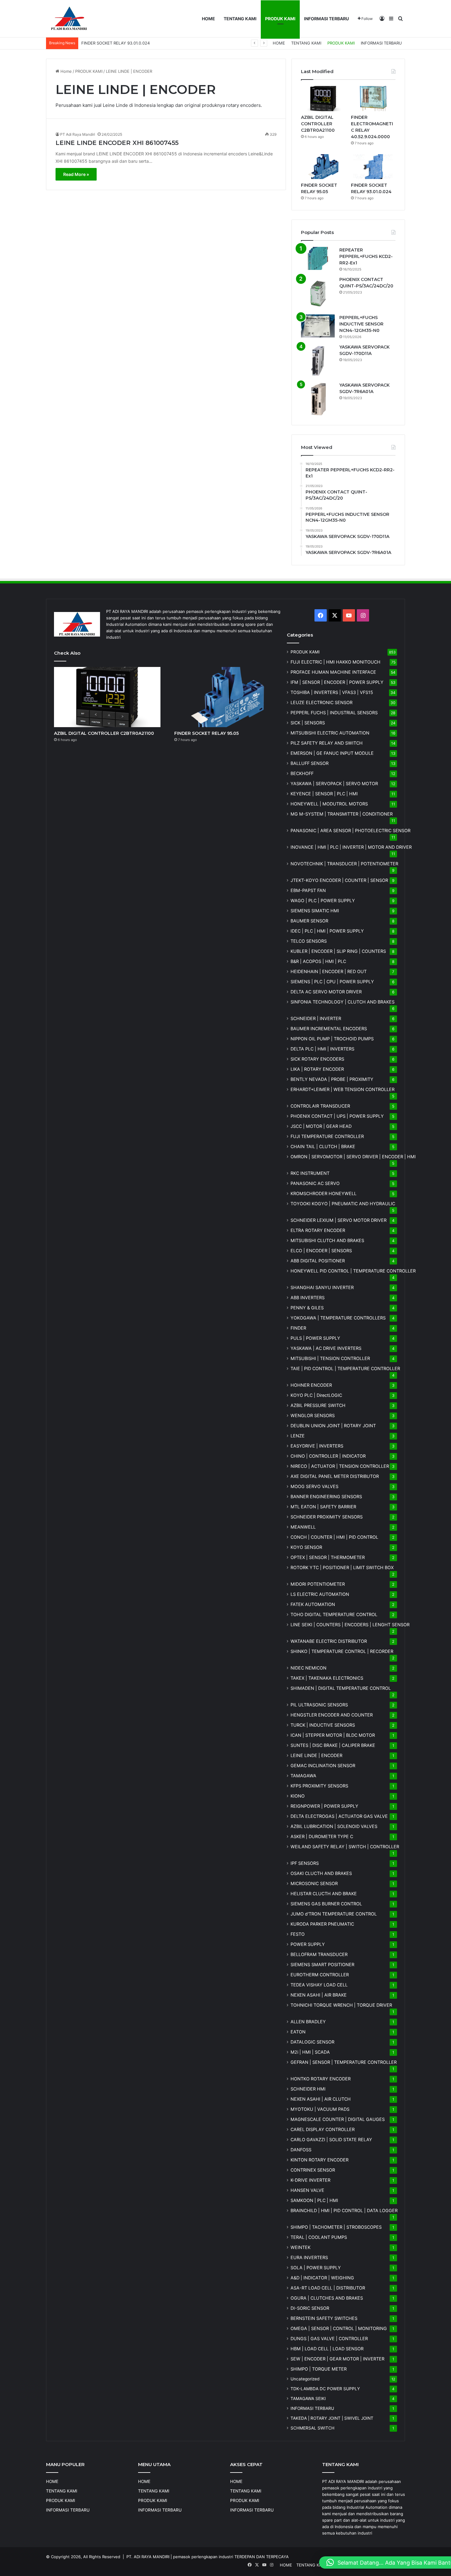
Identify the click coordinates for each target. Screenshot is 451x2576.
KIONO (298, 1796)
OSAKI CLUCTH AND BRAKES (321, 1873)
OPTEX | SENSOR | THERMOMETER (328, 1557)
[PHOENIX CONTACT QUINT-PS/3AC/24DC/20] (318, 293)
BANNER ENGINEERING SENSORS (326, 1496)
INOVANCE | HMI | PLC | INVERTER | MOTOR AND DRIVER (351, 847)
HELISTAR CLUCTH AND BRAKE (324, 1894)
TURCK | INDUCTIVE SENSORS (323, 1725)
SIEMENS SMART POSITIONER (322, 1964)
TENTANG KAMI (240, 19)
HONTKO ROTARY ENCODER (321, 2079)
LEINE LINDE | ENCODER (316, 1755)
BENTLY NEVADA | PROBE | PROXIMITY (332, 1079)
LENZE (298, 1436)
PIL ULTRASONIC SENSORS (319, 1705)
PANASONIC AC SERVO (315, 1183)
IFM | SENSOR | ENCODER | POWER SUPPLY (337, 682)
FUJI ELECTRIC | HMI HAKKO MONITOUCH (335, 662)
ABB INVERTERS (308, 1298)
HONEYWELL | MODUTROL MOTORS (329, 804)
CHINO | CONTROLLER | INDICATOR (328, 1456)
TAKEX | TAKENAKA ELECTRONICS (327, 1678)
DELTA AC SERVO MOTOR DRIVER (326, 992)
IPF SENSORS (305, 1863)
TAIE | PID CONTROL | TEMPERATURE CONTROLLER (345, 1368)
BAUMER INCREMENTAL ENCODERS (329, 1029)
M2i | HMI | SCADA (310, 2052)
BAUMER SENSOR (309, 921)
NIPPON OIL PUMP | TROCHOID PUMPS (332, 1039)
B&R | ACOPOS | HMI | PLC (318, 961)
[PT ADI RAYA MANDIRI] (69, 19)
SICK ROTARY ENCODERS (317, 1059)
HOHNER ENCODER (311, 1385)
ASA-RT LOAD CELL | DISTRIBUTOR (328, 2288)
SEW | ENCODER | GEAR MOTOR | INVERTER (337, 2359)
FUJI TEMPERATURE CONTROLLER (327, 1136)
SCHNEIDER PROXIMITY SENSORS (327, 1517)
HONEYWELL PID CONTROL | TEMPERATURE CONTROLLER (353, 1271)
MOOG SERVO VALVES (314, 1486)
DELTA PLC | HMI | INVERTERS (322, 1049)
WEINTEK (301, 2247)
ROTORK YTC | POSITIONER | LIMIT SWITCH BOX (342, 1567)
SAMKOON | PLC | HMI (314, 2200)
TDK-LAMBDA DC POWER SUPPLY (325, 2389)
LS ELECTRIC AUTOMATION (320, 1594)
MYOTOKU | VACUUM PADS (320, 2109)
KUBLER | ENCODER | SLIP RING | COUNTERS (338, 951)
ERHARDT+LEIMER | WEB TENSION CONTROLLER (343, 1089)
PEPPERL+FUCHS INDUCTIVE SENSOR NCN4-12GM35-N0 (361, 324)
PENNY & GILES (307, 1308)
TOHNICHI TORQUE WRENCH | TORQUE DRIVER (341, 2005)
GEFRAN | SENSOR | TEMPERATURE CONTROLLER (344, 2062)
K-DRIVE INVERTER (310, 2180)
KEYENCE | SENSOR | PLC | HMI (324, 794)
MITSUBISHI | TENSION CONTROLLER (330, 1358)
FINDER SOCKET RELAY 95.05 (206, 733)
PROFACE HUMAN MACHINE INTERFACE (333, 672)
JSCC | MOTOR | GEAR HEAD (321, 1126)
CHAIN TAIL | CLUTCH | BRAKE (323, 1146)
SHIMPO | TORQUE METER (319, 2369)
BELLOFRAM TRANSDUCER (319, 1954)
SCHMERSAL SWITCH (312, 2428)
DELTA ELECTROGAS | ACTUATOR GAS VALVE (339, 1816)
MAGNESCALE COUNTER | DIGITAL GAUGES (338, 2119)
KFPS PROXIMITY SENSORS (319, 1786)
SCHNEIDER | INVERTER (316, 1018)
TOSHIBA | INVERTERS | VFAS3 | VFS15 (332, 692)
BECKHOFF (302, 773)
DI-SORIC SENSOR (310, 2308)
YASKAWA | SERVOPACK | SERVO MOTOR (334, 783)
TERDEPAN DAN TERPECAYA (262, 2557)
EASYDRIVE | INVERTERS (317, 1446)
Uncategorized (305, 2379)
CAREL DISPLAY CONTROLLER (323, 2129)
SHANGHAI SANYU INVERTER (322, 1287)
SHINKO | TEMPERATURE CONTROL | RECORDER (342, 1651)
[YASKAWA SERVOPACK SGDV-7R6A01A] (318, 399)
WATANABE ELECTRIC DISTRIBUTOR (329, 1641)
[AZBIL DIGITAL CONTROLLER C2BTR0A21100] (323, 99)
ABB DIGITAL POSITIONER (318, 1261)
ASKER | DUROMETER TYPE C (322, 1836)
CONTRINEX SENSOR (313, 2170)
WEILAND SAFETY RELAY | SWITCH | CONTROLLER (345, 1847)
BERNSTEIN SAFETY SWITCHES (324, 2318)
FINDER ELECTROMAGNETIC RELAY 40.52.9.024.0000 (133, 43)
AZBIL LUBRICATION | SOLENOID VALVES (334, 1826)
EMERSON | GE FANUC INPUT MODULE (332, 753)
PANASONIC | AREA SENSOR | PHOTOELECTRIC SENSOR (351, 830)
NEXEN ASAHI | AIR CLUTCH (321, 2099)
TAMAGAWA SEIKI (308, 2399)
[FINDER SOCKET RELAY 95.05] (323, 167)
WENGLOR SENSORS (313, 1415)
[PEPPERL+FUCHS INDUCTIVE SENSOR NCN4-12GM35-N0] (318, 326)
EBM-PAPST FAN (308, 890)
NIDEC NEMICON (308, 1668)
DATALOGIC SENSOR (312, 2042)
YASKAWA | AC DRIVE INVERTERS (326, 1348)
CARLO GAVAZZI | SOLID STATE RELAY (331, 2140)
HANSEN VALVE (307, 2190)
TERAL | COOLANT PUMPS (319, 2237)
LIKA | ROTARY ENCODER (317, 1069)
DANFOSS (301, 2150)
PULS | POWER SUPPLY (315, 1338)
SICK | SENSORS (308, 723)
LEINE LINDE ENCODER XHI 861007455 (117, 143)
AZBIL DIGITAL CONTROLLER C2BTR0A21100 (318, 124)
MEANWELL (303, 1527)
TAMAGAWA (303, 1776)
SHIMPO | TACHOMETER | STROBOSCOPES (336, 2227)
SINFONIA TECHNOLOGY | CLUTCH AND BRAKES (343, 1002)
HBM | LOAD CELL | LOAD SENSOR (327, 2349)
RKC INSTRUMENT (310, 1173)
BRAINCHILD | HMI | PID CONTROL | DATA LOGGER (344, 2210)
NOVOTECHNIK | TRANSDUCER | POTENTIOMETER (344, 864)
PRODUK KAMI (280, 19)
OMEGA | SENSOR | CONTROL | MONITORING (339, 2328)
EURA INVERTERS (309, 2257)
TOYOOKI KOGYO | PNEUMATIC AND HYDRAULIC (343, 1204)
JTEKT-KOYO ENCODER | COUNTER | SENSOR (339, 880)
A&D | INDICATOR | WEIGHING (322, 2278)
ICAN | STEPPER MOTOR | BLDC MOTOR (333, 1735)
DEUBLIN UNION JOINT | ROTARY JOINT (333, 1426)
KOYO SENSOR (306, 1547)
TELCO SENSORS (309, 941)
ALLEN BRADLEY (308, 2022)
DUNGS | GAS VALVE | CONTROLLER (329, 2338)
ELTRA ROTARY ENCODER (318, 1230)
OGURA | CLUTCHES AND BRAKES (327, 2298)
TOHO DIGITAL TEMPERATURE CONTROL (334, 1614)
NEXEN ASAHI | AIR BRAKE (319, 1995)
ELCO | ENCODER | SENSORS (321, 1251)
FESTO (298, 1934)
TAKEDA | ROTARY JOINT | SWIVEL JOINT (332, 2418)
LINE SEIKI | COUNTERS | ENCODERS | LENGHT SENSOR (350, 1625)
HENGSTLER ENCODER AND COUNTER (332, 1715)
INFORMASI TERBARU (326, 19)
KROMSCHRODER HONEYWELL (324, 1193)
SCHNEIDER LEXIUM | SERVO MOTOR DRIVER (339, 1220)
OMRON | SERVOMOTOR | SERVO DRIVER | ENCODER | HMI (353, 1157)
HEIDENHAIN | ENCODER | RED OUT (329, 971)
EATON (298, 2032)
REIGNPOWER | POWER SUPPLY (324, 1806)
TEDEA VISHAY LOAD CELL (319, 1985)
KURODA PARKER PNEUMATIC (322, 1924)
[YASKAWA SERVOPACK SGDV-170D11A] (318, 361)
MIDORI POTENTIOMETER (318, 1584)
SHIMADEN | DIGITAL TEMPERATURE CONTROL (341, 1688)
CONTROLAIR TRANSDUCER (320, 1106)
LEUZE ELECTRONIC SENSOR (322, 702)
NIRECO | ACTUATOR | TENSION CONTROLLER (340, 1466)
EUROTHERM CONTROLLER (320, 1975)
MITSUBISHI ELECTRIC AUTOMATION (330, 733)
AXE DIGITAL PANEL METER (335, 1476)
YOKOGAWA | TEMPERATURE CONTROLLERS (338, 1318)
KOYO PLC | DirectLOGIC (316, 1395)
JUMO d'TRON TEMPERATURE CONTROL (334, 1914)
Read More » (76, 174)
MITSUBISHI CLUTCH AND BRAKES (327, 1240)
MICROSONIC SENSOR (314, 1883)
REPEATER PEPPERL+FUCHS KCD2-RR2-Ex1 (366, 256)
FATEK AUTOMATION (313, 1604)
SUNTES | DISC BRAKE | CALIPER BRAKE (333, 1745)
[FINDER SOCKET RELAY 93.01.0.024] (373, 167)
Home (66, 71)
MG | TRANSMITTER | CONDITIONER (342, 814)
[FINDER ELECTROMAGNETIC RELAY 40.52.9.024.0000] (373, 99)
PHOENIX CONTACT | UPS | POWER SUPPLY (337, 1116)
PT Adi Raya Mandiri (78, 134)
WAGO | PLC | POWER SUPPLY (323, 900)
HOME (208, 19)
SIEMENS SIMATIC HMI (315, 911)
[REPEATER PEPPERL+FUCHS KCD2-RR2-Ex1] (318, 258)
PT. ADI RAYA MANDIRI (148, 2557)
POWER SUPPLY (308, 1944)
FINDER (298, 1328)
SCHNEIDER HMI (308, 2089)
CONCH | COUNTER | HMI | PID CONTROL (334, 1537)
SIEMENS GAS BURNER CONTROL (326, 1904)
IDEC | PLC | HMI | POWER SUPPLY (327, 931)
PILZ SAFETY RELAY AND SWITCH (327, 743)
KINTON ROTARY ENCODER (320, 2160)
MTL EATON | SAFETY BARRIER (323, 1507)
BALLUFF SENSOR (310, 763)
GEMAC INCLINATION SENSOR (323, 1765)
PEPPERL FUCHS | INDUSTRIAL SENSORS (334, 713)
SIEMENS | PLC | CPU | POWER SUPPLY (332, 982)
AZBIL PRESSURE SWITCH (318, 1405)
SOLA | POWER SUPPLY (316, 2268)
